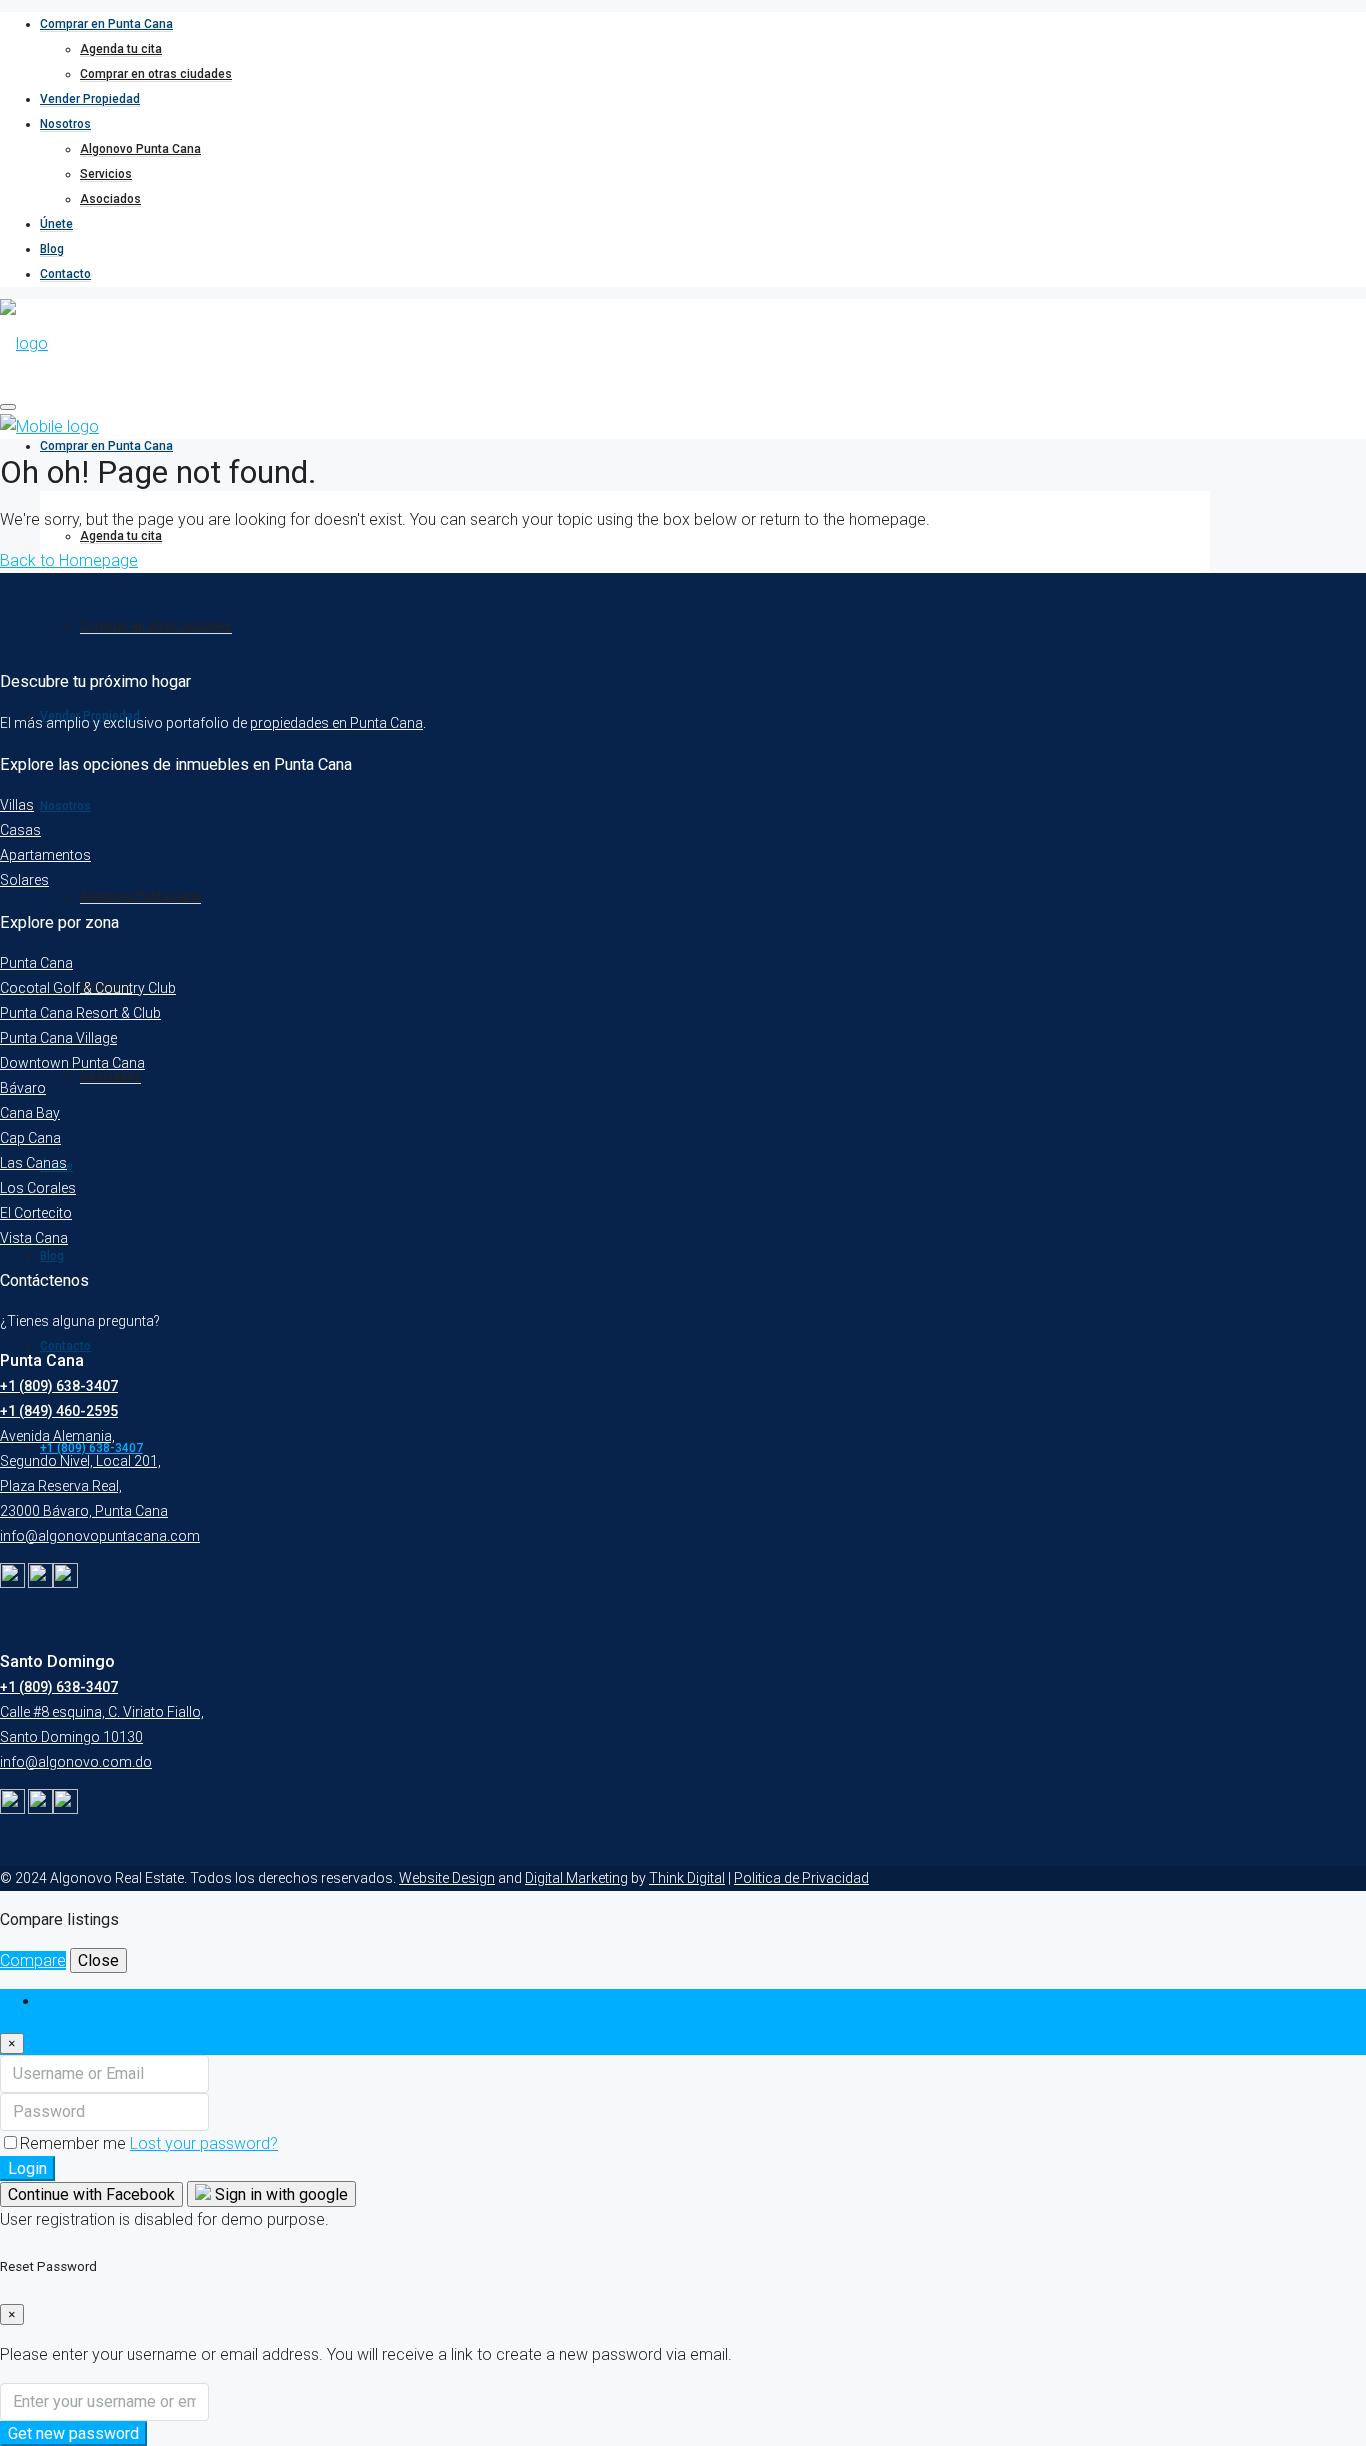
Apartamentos (45, 855)
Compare (33, 1960)
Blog (52, 249)
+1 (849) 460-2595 (59, 1411)
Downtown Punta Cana (72, 1063)
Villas (17, 805)
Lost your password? (204, 2143)
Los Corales (38, 1188)
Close (98, 1960)
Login (27, 2168)
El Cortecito (36, 1213)
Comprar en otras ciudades (156, 74)
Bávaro (23, 1088)
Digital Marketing (576, 1878)
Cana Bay (30, 1113)
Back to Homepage (69, 560)
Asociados (110, 199)
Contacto (65, 274)
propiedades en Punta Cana (336, 723)
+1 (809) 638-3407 (59, 1386)
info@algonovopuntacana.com (100, 1536)
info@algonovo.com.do (76, 1762)
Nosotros (65, 124)
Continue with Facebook (91, 2194)
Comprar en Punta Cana (106, 24)
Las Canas (33, 1163)
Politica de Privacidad (801, 1878)
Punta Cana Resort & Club (80, 1013)
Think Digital (687, 1878)
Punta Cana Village (58, 1038)
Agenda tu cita (121, 49)
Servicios (106, 174)
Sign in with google (279, 2194)
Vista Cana (34, 1238)
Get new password (73, 2433)
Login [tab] (59, 2001)
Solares (24, 880)
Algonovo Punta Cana (140, 149)
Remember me (75, 2143)
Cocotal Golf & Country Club (88, 988)
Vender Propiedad (90, 99)
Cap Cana (30, 1138)
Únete (56, 224)
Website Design (447, 1878)
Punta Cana (36, 963)
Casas (20, 830)
